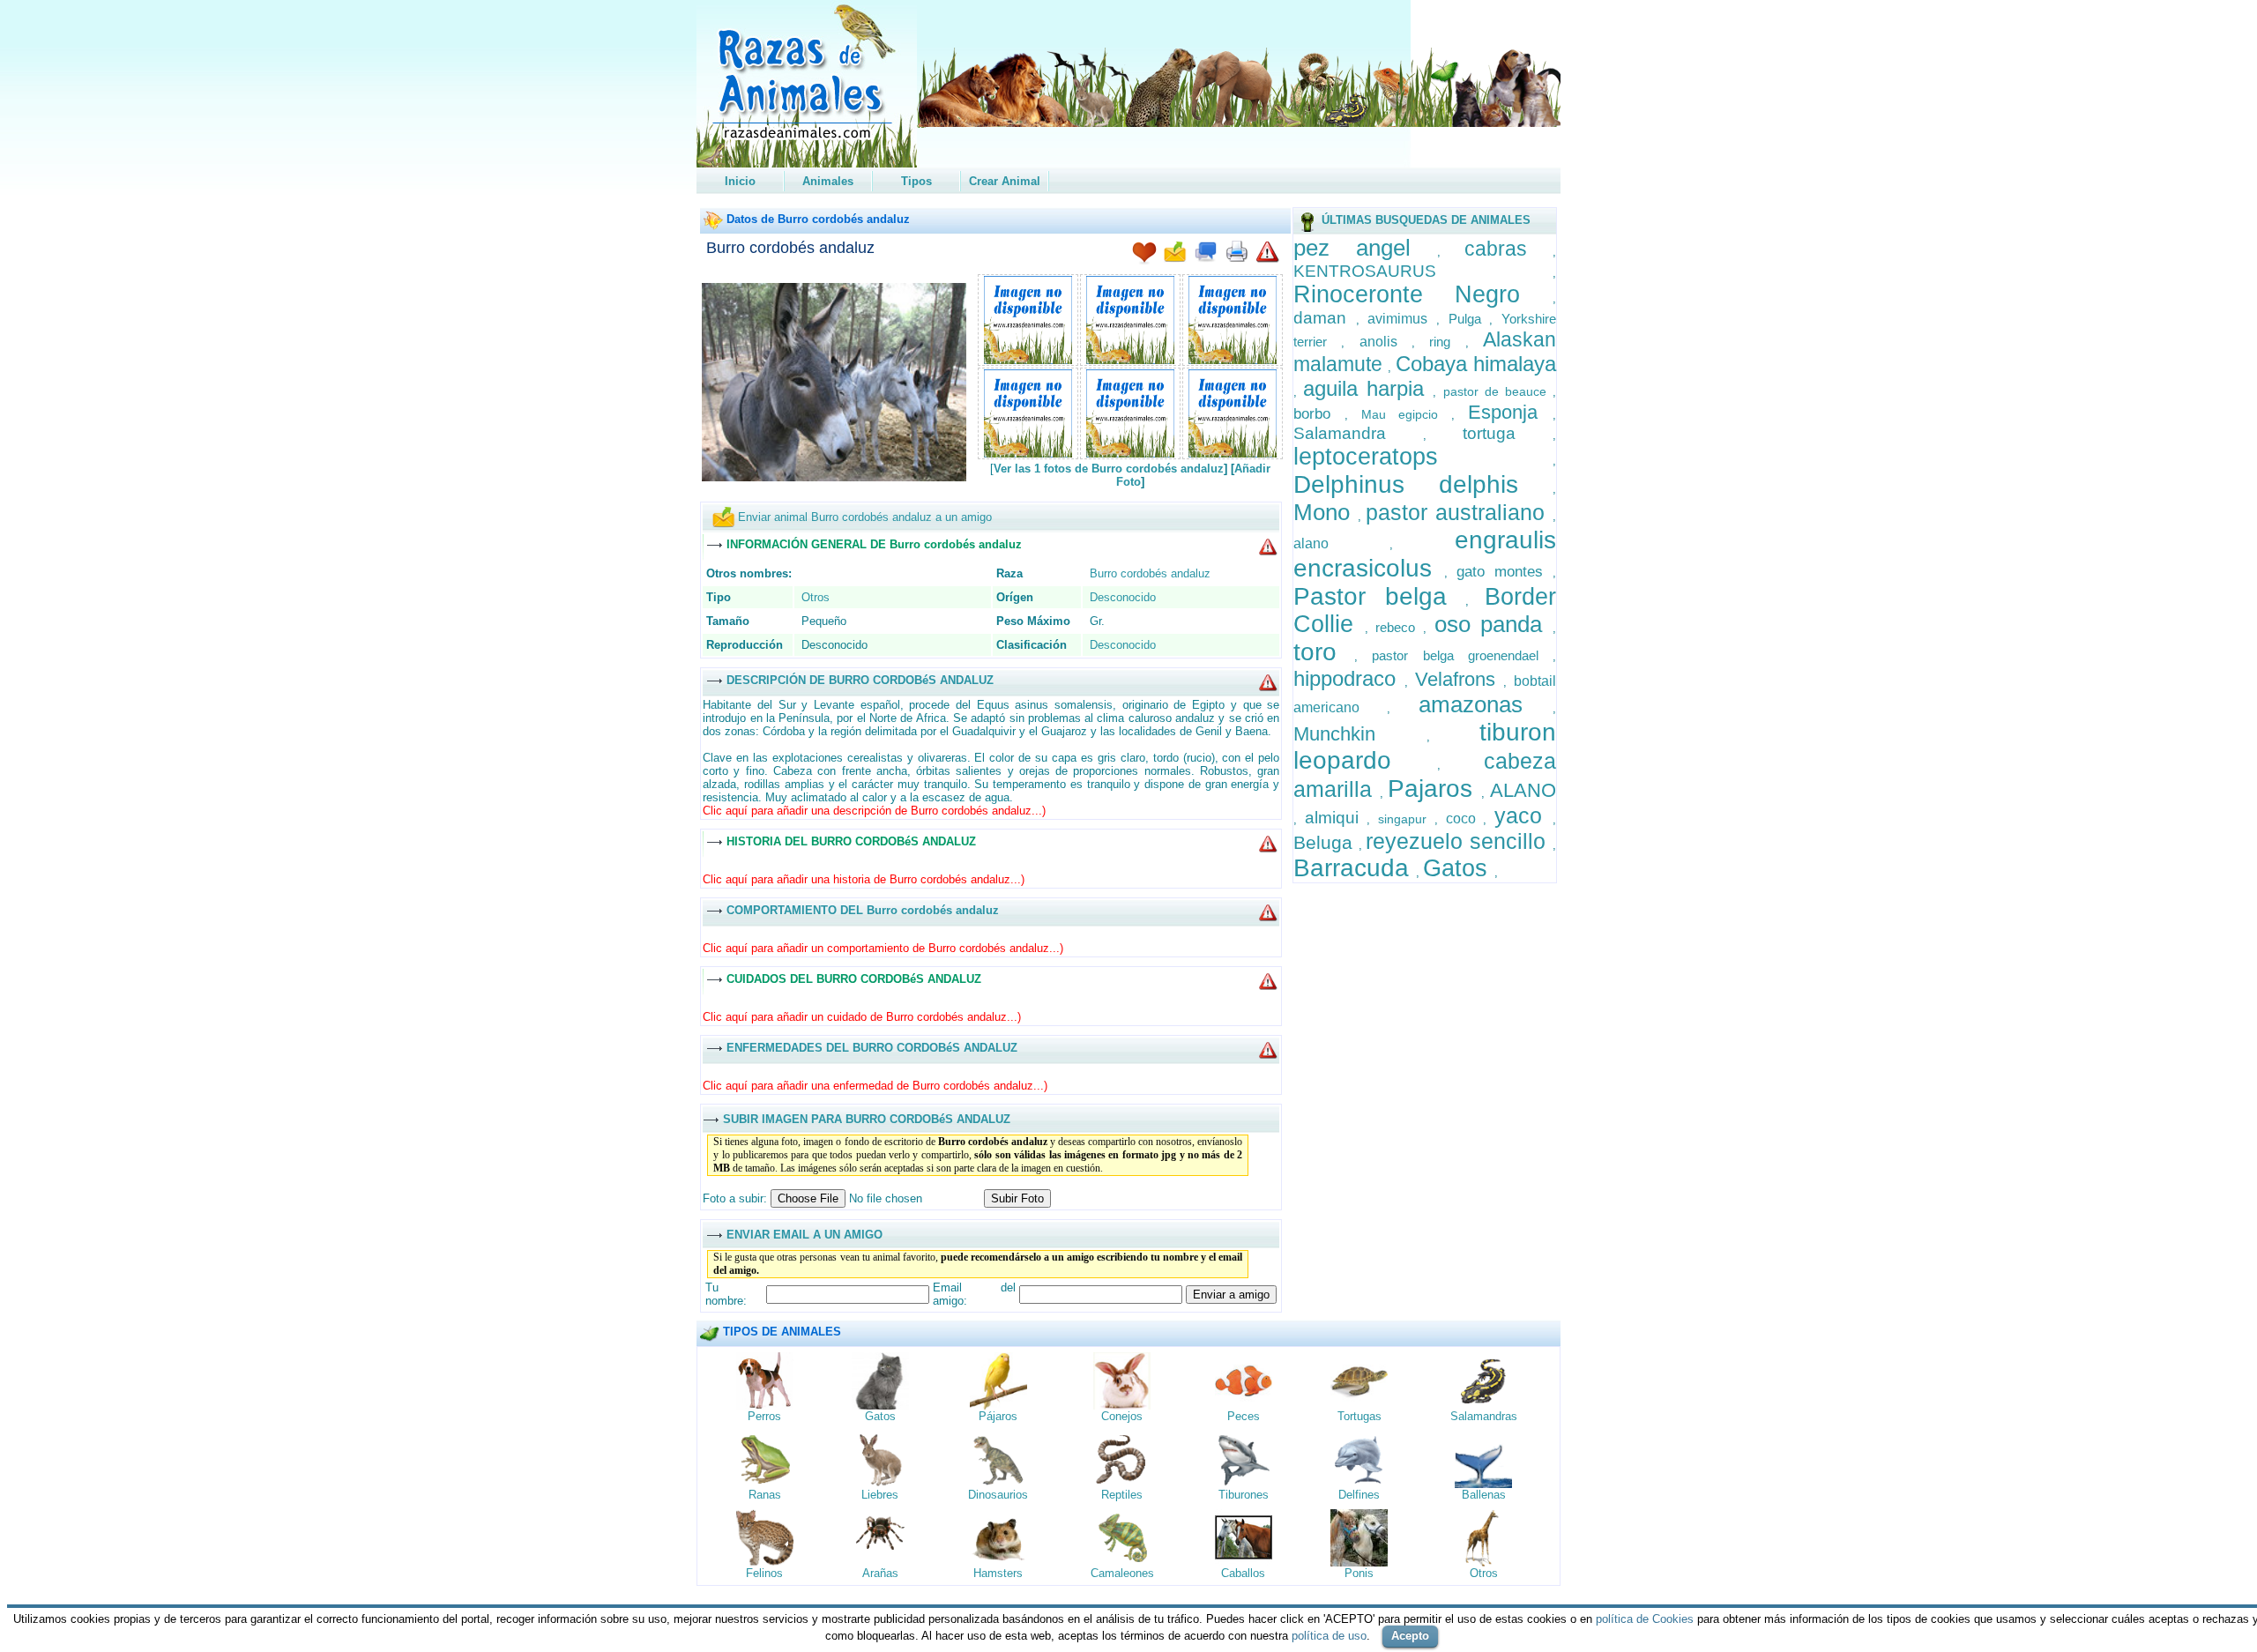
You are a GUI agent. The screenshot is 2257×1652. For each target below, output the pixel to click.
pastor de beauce (1498, 391)
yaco (1523, 815)
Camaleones (1122, 1573)
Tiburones (1244, 1495)
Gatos (1459, 868)
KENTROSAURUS (1423, 271)
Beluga (1326, 842)
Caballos (1243, 1573)
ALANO (1523, 790)
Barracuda (1355, 868)
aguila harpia (1368, 388)
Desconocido (1123, 597)
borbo (1319, 414)
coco (1465, 819)
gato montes (1505, 572)
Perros (764, 1416)
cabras (1508, 249)
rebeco (1399, 627)
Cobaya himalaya (1476, 364)
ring (1447, 342)
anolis (1385, 342)
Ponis (1359, 1573)
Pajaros (1434, 789)
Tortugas (1359, 1416)
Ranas (765, 1495)
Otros (816, 597)
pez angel (1365, 248)
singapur (1406, 819)
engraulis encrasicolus (1425, 554)
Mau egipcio (1407, 414)
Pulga (1469, 319)
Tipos (916, 181)
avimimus (1402, 319)
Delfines (1359, 1495)
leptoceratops (1423, 457)
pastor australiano (1459, 512)
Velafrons (1460, 679)
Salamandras (1484, 1416)
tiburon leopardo (1425, 746)
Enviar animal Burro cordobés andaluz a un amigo (865, 517)
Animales (828, 181)
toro (1324, 652)
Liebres (880, 1495)
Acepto (1410, 1636)
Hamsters (998, 1573)
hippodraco (1349, 678)
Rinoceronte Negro (1423, 294)
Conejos (1122, 1416)
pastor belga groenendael (1462, 655)
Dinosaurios (998, 1495)
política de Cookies (1645, 1619)
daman (1325, 318)
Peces (1244, 1416)
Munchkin (1360, 734)
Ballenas (1484, 1495)
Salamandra (1358, 433)
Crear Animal (1005, 181)
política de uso (1329, 1636)
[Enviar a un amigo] (1175, 253)
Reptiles (1122, 1495)
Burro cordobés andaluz (790, 248)
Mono (1326, 512)
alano (1342, 543)
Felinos (764, 1573)
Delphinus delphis (1423, 484)
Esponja (1510, 412)
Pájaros (998, 1416)
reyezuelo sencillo (1459, 841)
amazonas (1486, 704)
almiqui (1336, 818)
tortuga (1508, 433)
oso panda (1493, 624)
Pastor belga (1379, 596)
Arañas (880, 1573)
